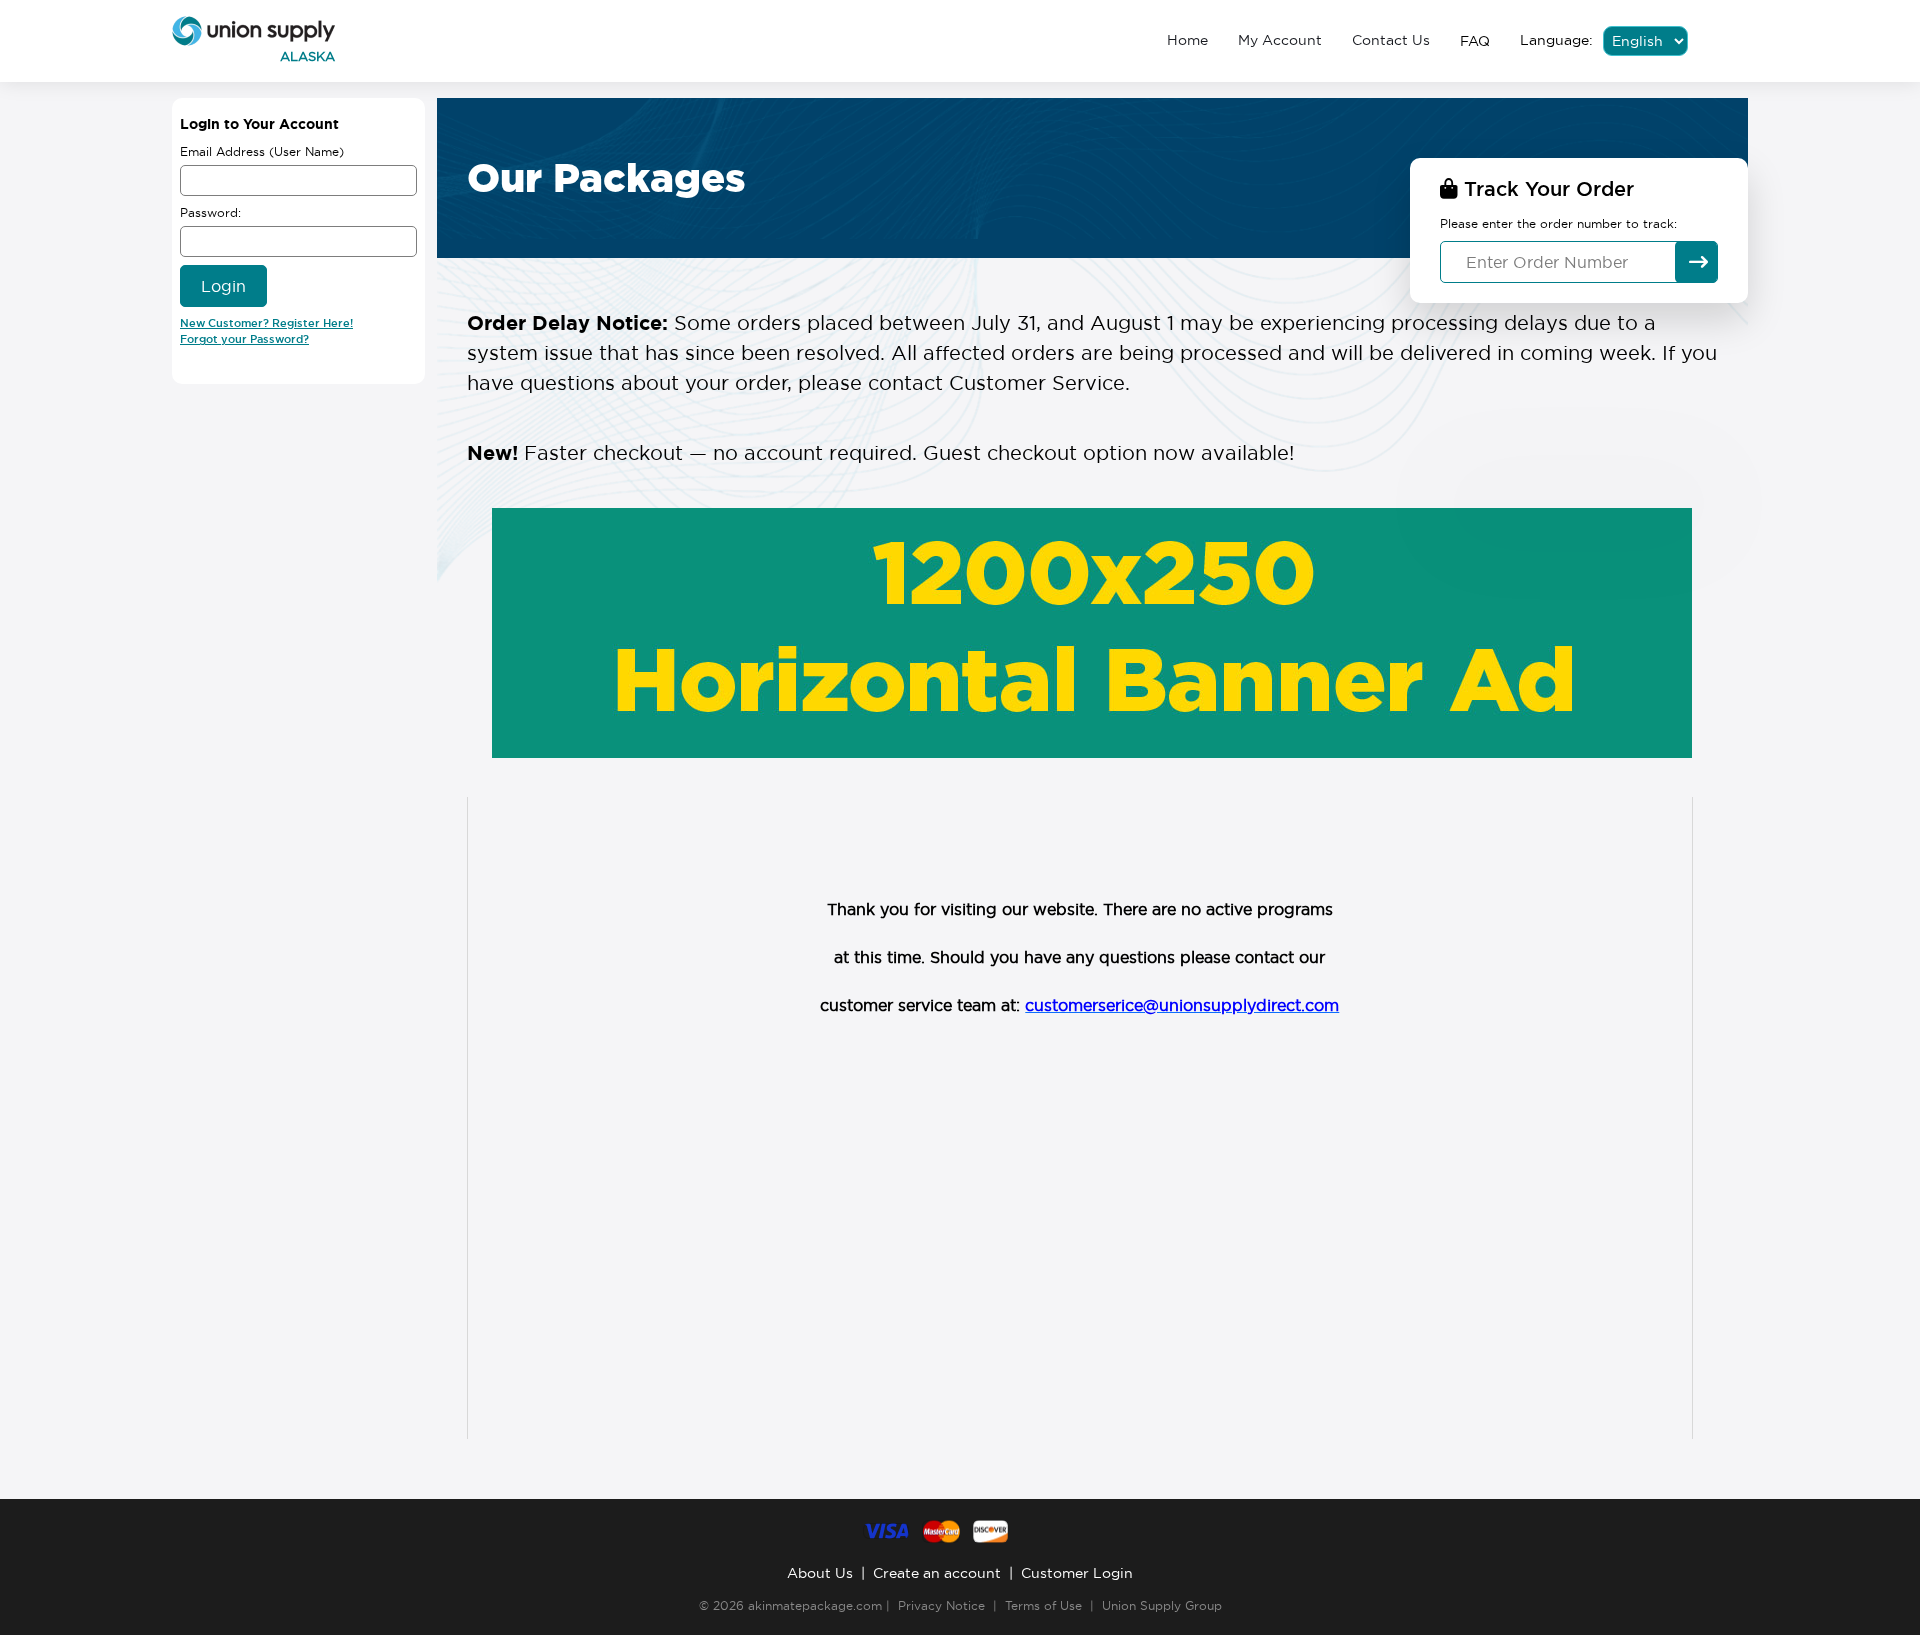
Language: (1556, 40)
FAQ (1475, 41)
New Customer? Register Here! (266, 323)
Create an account (937, 1573)
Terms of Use (1043, 1605)
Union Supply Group (1162, 1605)
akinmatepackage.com (815, 1605)
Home (1187, 40)
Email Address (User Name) (262, 151)
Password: (210, 212)
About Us (820, 1573)
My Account (1280, 40)
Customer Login (1077, 1573)
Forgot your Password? (244, 339)
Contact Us (1391, 40)
